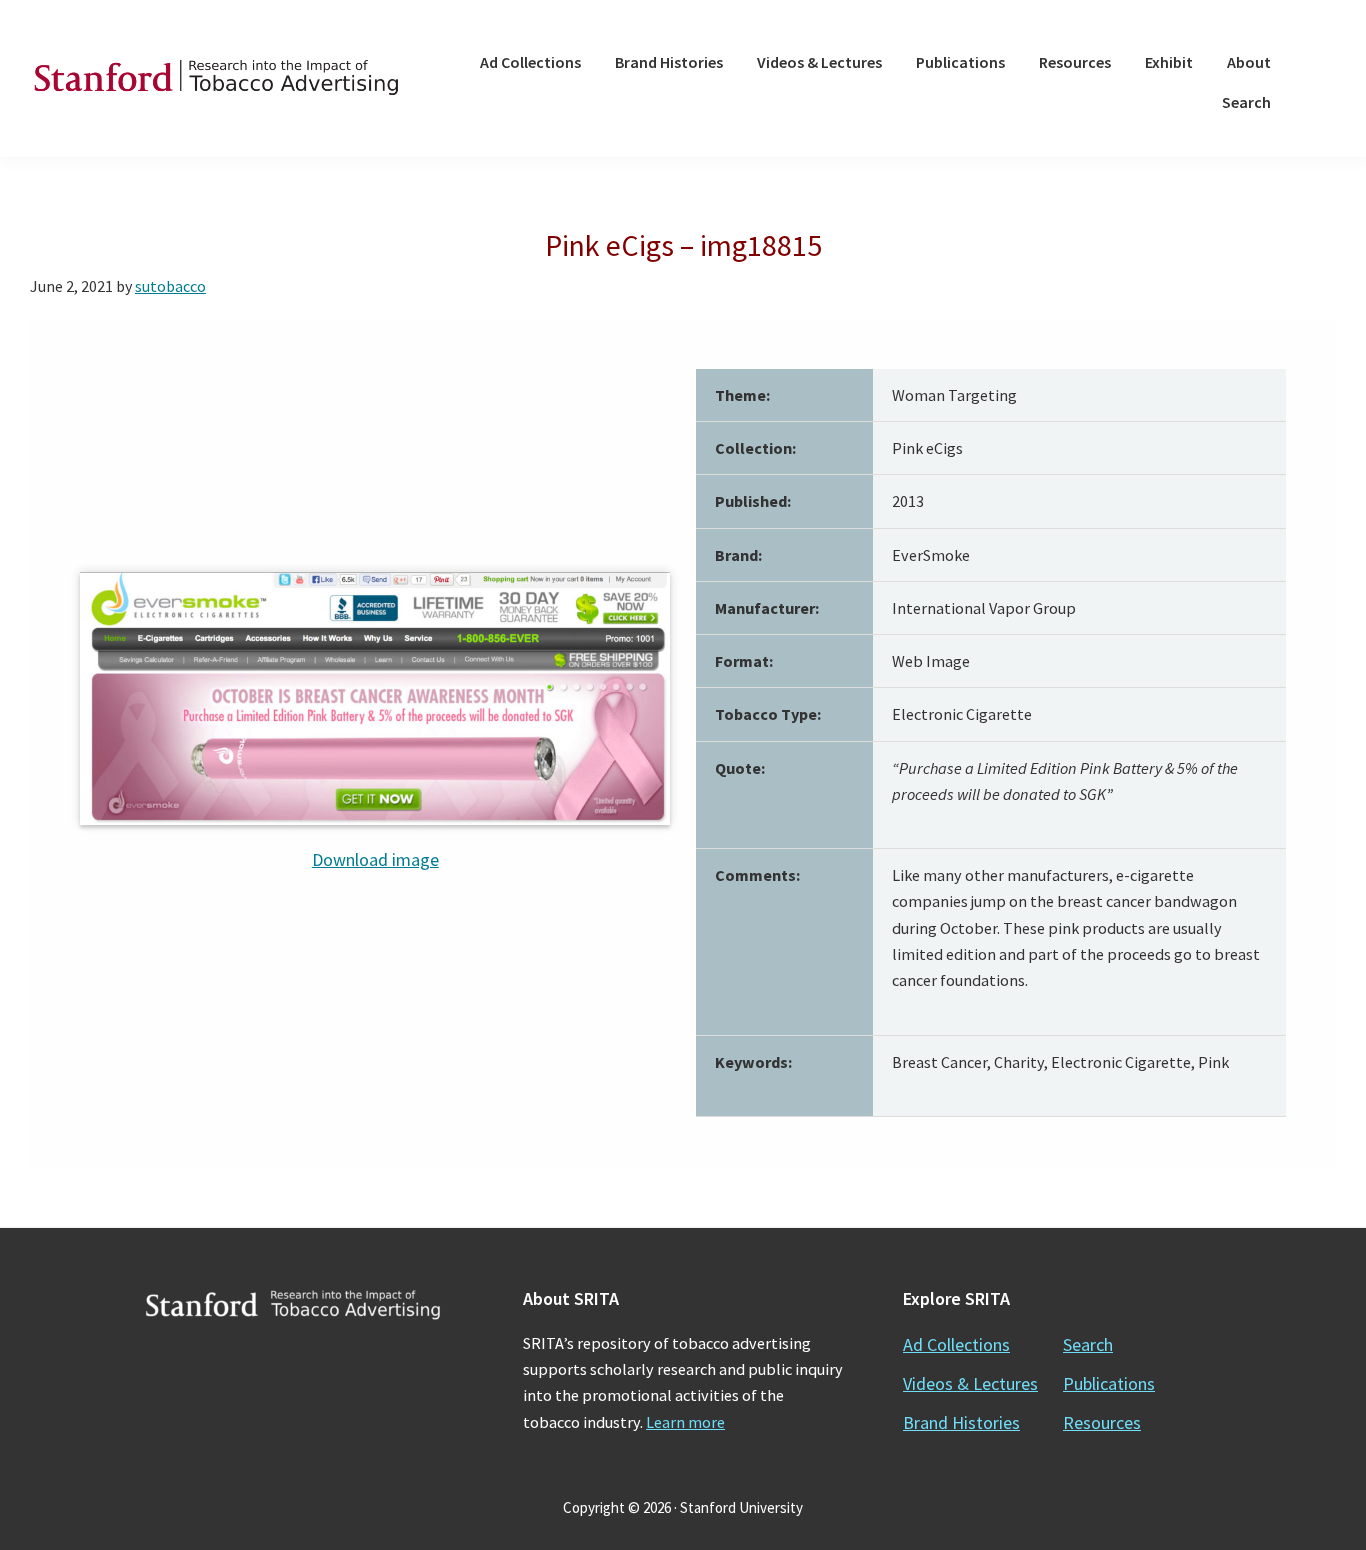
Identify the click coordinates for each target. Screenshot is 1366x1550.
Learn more (685, 1422)
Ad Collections (956, 1344)
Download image (375, 859)
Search (1088, 1344)
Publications (1109, 1383)
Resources (1102, 1422)
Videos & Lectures (970, 1383)
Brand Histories (961, 1422)
